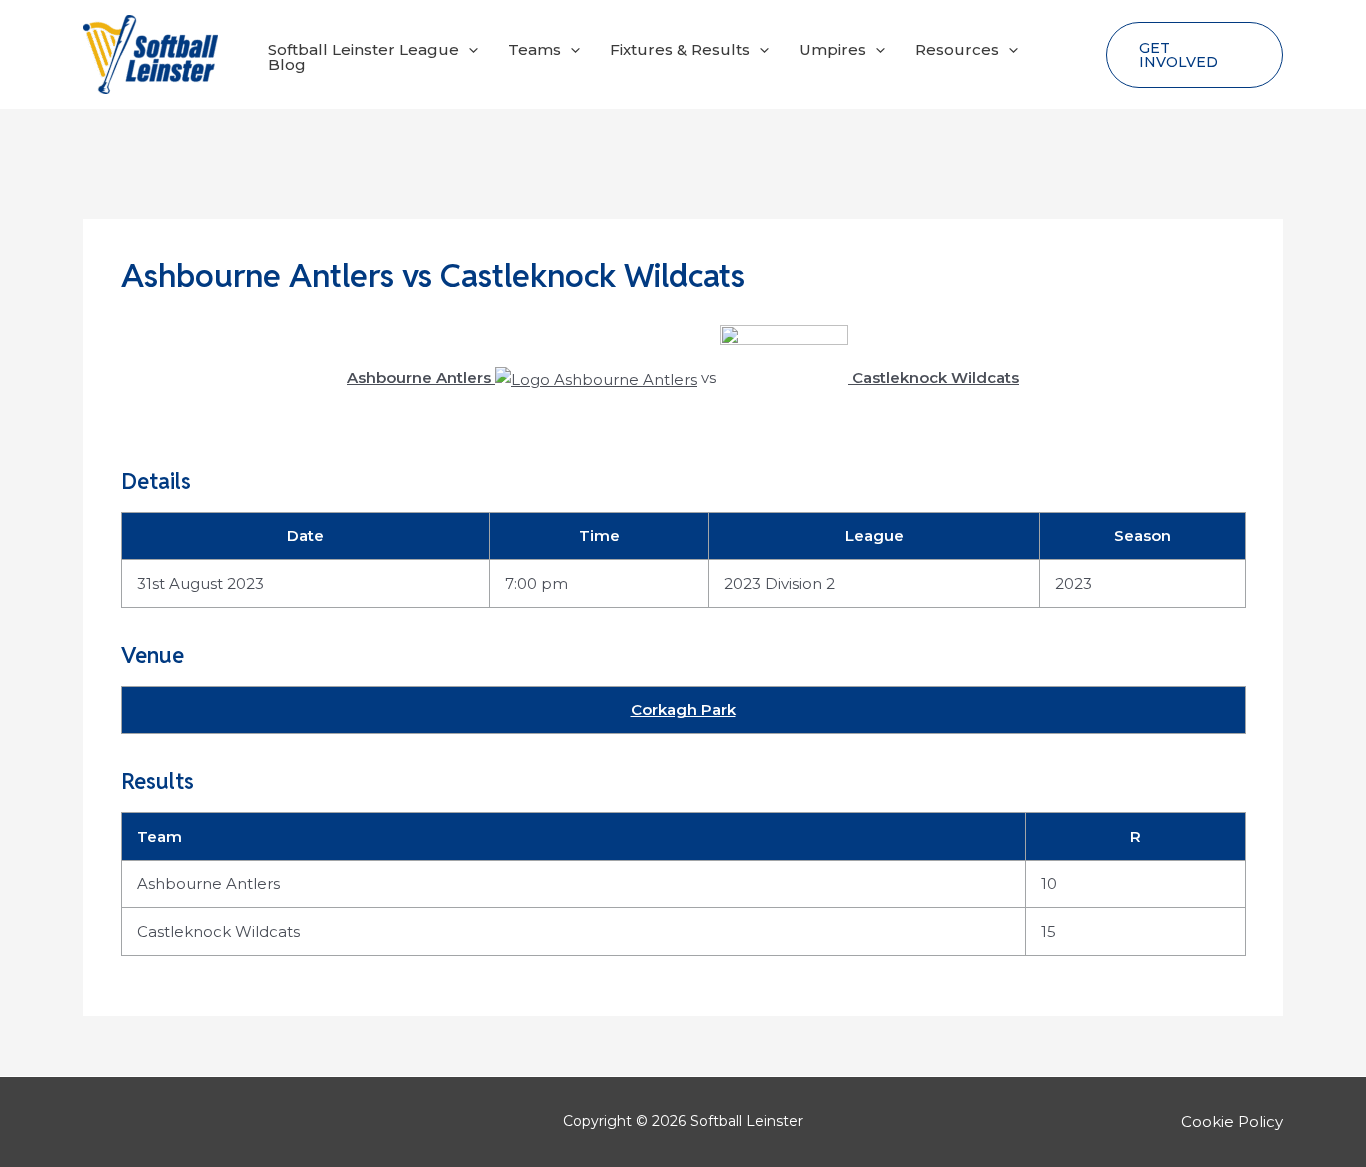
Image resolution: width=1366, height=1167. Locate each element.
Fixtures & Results (680, 49)
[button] (468, 49)
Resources (957, 49)
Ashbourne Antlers (208, 883)
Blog (287, 64)
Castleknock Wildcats (218, 931)
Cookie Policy (1232, 1121)
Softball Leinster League (363, 49)
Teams (534, 49)
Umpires (832, 49)
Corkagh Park (683, 709)
